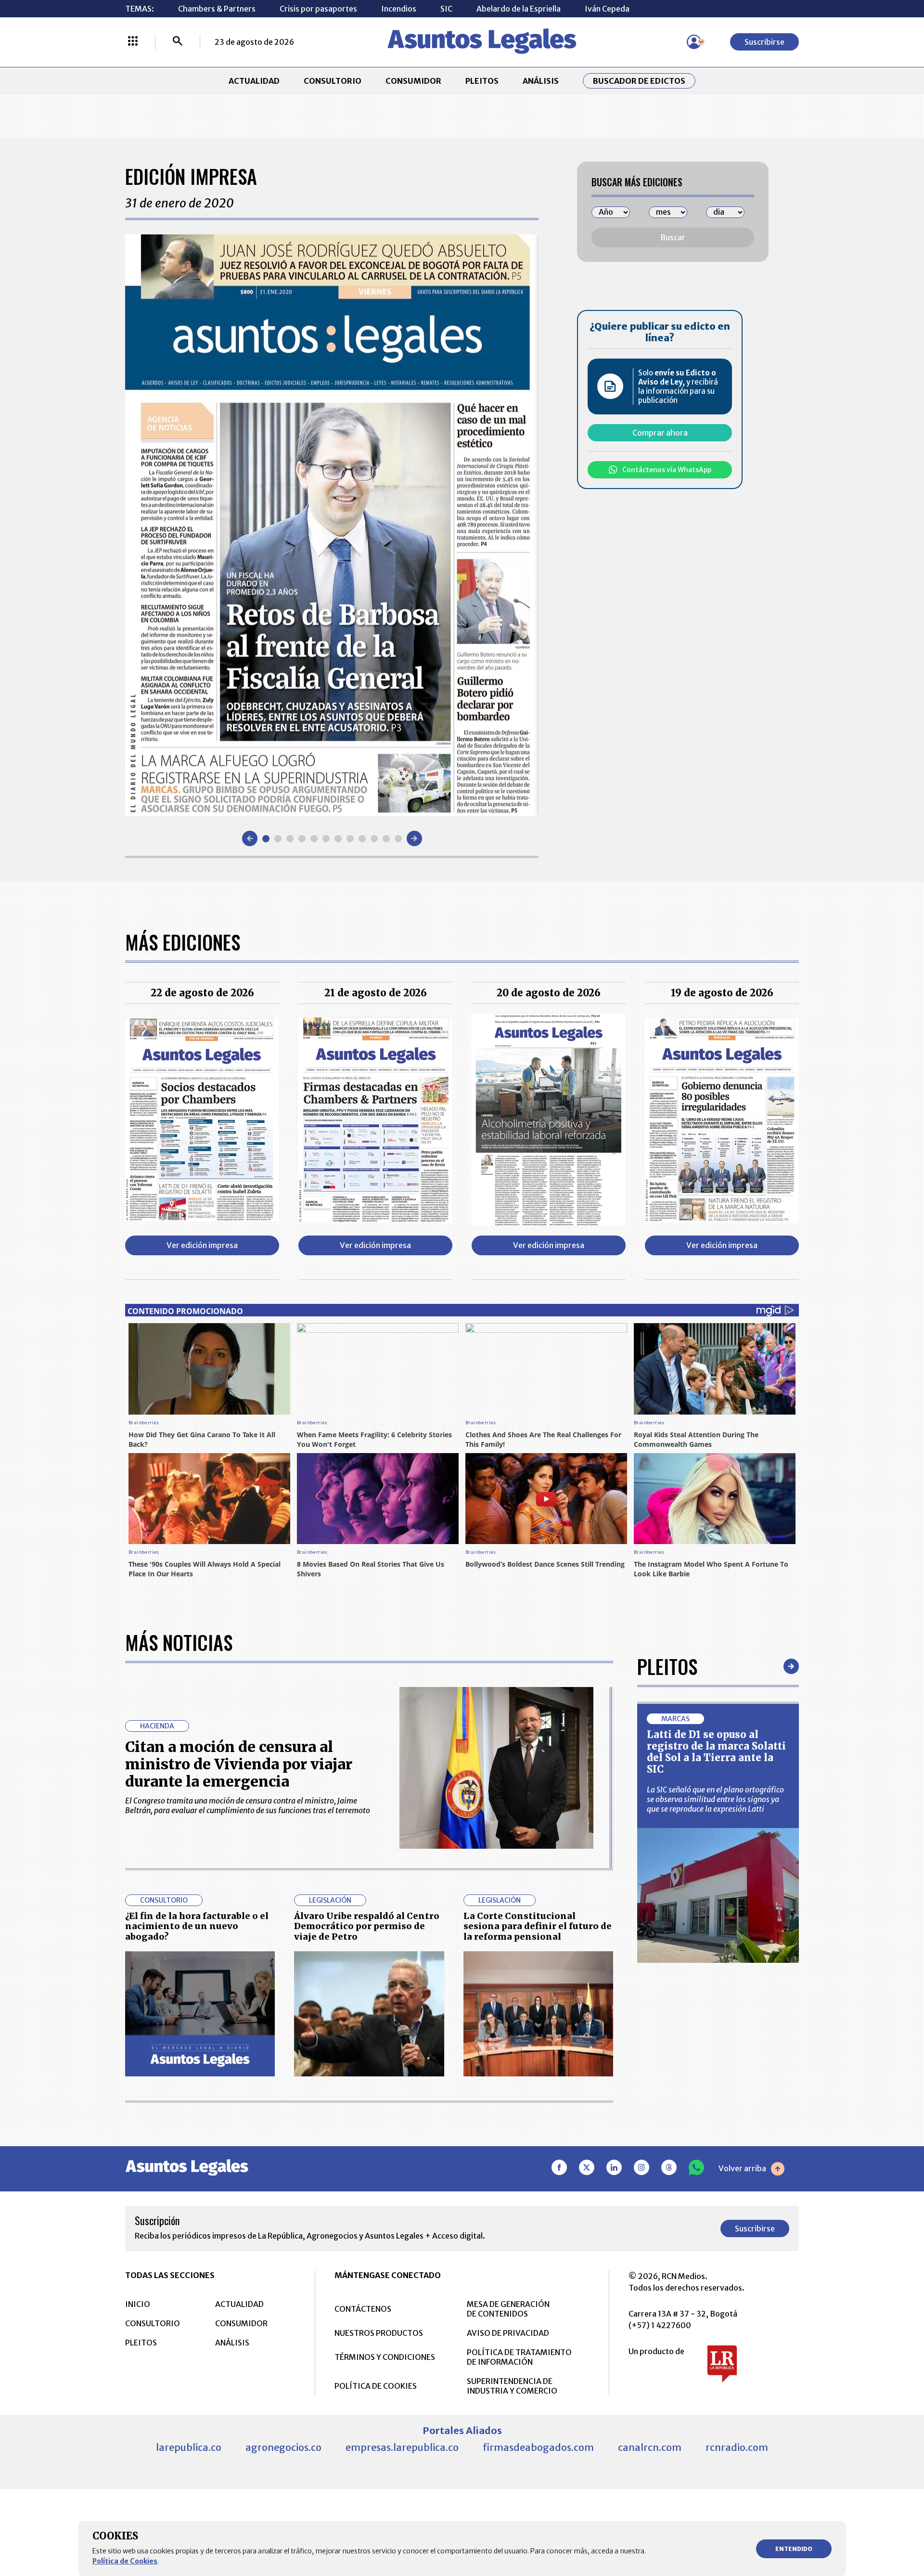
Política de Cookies (125, 2561)
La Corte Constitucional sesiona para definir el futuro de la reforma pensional (538, 1926)
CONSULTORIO (333, 81)
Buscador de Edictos (639, 81)
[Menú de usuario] (694, 42)
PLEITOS (482, 81)
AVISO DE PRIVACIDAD (508, 2333)
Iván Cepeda (607, 9)
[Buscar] (178, 42)
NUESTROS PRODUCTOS (379, 2333)
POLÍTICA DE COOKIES (376, 2386)
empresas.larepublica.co (402, 2447)
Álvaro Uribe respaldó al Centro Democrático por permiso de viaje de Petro (367, 1926)
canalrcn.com (650, 2447)
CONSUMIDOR (413, 81)
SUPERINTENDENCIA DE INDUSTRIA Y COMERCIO (512, 2386)
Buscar (673, 237)
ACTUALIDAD (254, 81)
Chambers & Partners (217, 9)
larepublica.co (189, 2447)
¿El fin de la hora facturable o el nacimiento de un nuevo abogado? (197, 1926)
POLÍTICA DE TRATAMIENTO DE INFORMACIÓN (519, 2357)
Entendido (794, 2549)
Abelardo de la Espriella (519, 9)
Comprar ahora (660, 433)
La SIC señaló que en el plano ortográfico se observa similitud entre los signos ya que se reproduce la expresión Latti (715, 1799)
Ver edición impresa (202, 1245)
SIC (446, 9)
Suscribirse (764, 42)
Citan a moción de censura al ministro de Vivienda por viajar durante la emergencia (239, 1764)
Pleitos (667, 1666)
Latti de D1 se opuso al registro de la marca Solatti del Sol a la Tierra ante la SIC (716, 1752)
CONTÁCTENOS (363, 2309)
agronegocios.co (283, 2447)
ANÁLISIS (541, 81)
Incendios (399, 9)
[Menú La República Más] (133, 42)
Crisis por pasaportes (318, 9)
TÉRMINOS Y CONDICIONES (385, 2357)
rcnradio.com (737, 2447)
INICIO (138, 2304)
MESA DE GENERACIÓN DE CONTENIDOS (508, 2309)
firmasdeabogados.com (538, 2447)
